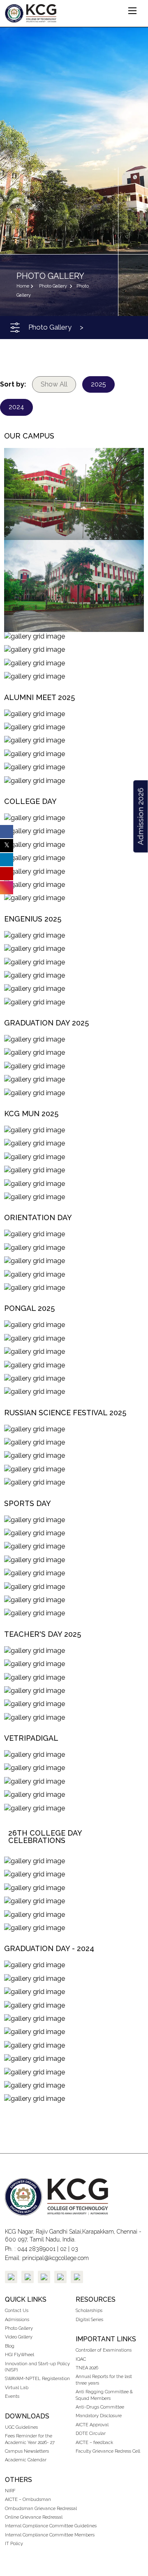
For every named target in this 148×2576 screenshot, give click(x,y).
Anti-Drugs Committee (100, 2407)
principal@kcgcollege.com (55, 2258)
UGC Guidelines (21, 2427)
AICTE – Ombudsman (28, 2499)
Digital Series (89, 2320)
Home (23, 286)
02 (63, 2249)
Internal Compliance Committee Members (50, 2535)
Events (12, 2396)
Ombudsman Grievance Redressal (41, 2509)
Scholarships (89, 2311)
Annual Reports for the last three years (104, 2380)
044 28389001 (36, 2249)
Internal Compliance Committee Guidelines (51, 2526)
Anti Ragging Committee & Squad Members (104, 2395)
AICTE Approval (92, 2425)
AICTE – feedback (94, 2443)
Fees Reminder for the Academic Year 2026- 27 (30, 2439)
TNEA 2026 (87, 2368)
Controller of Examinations (104, 2350)
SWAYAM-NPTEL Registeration (37, 2379)
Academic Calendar (26, 2460)
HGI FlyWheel (20, 2355)
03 (75, 2249)
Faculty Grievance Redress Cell (108, 2451)
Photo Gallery (19, 2328)
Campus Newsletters (27, 2451)
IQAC (81, 2359)
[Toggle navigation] (15, 328)
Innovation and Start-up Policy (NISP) (37, 2367)
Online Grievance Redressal (34, 2517)
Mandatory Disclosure (99, 2416)
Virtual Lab (17, 2388)
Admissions (17, 2320)
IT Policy (14, 2544)
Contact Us (17, 2311)
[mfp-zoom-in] (74, 492)
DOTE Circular (91, 2433)
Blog (10, 2346)
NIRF (10, 2491)
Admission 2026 (140, 816)
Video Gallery (19, 2337)
